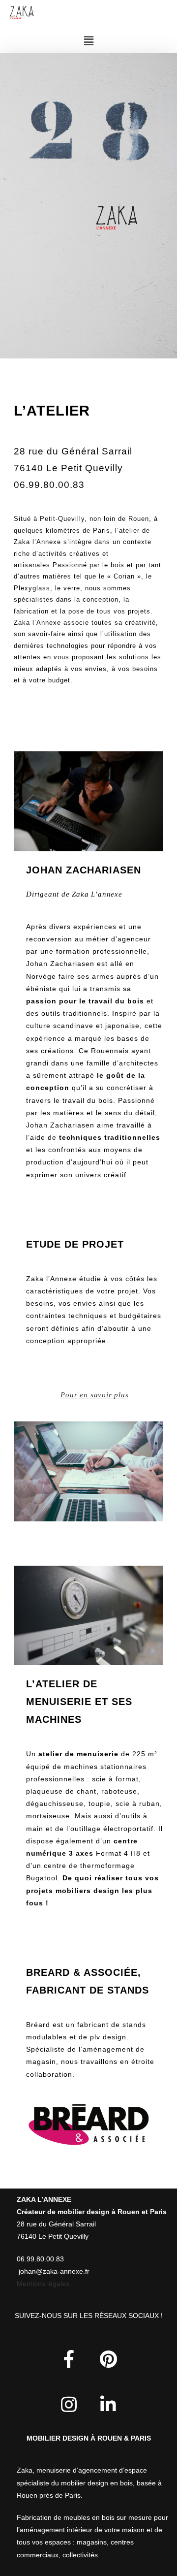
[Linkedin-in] (108, 2405)
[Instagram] (69, 2405)
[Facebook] (69, 2359)
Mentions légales (43, 2284)
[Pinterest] (108, 2359)
